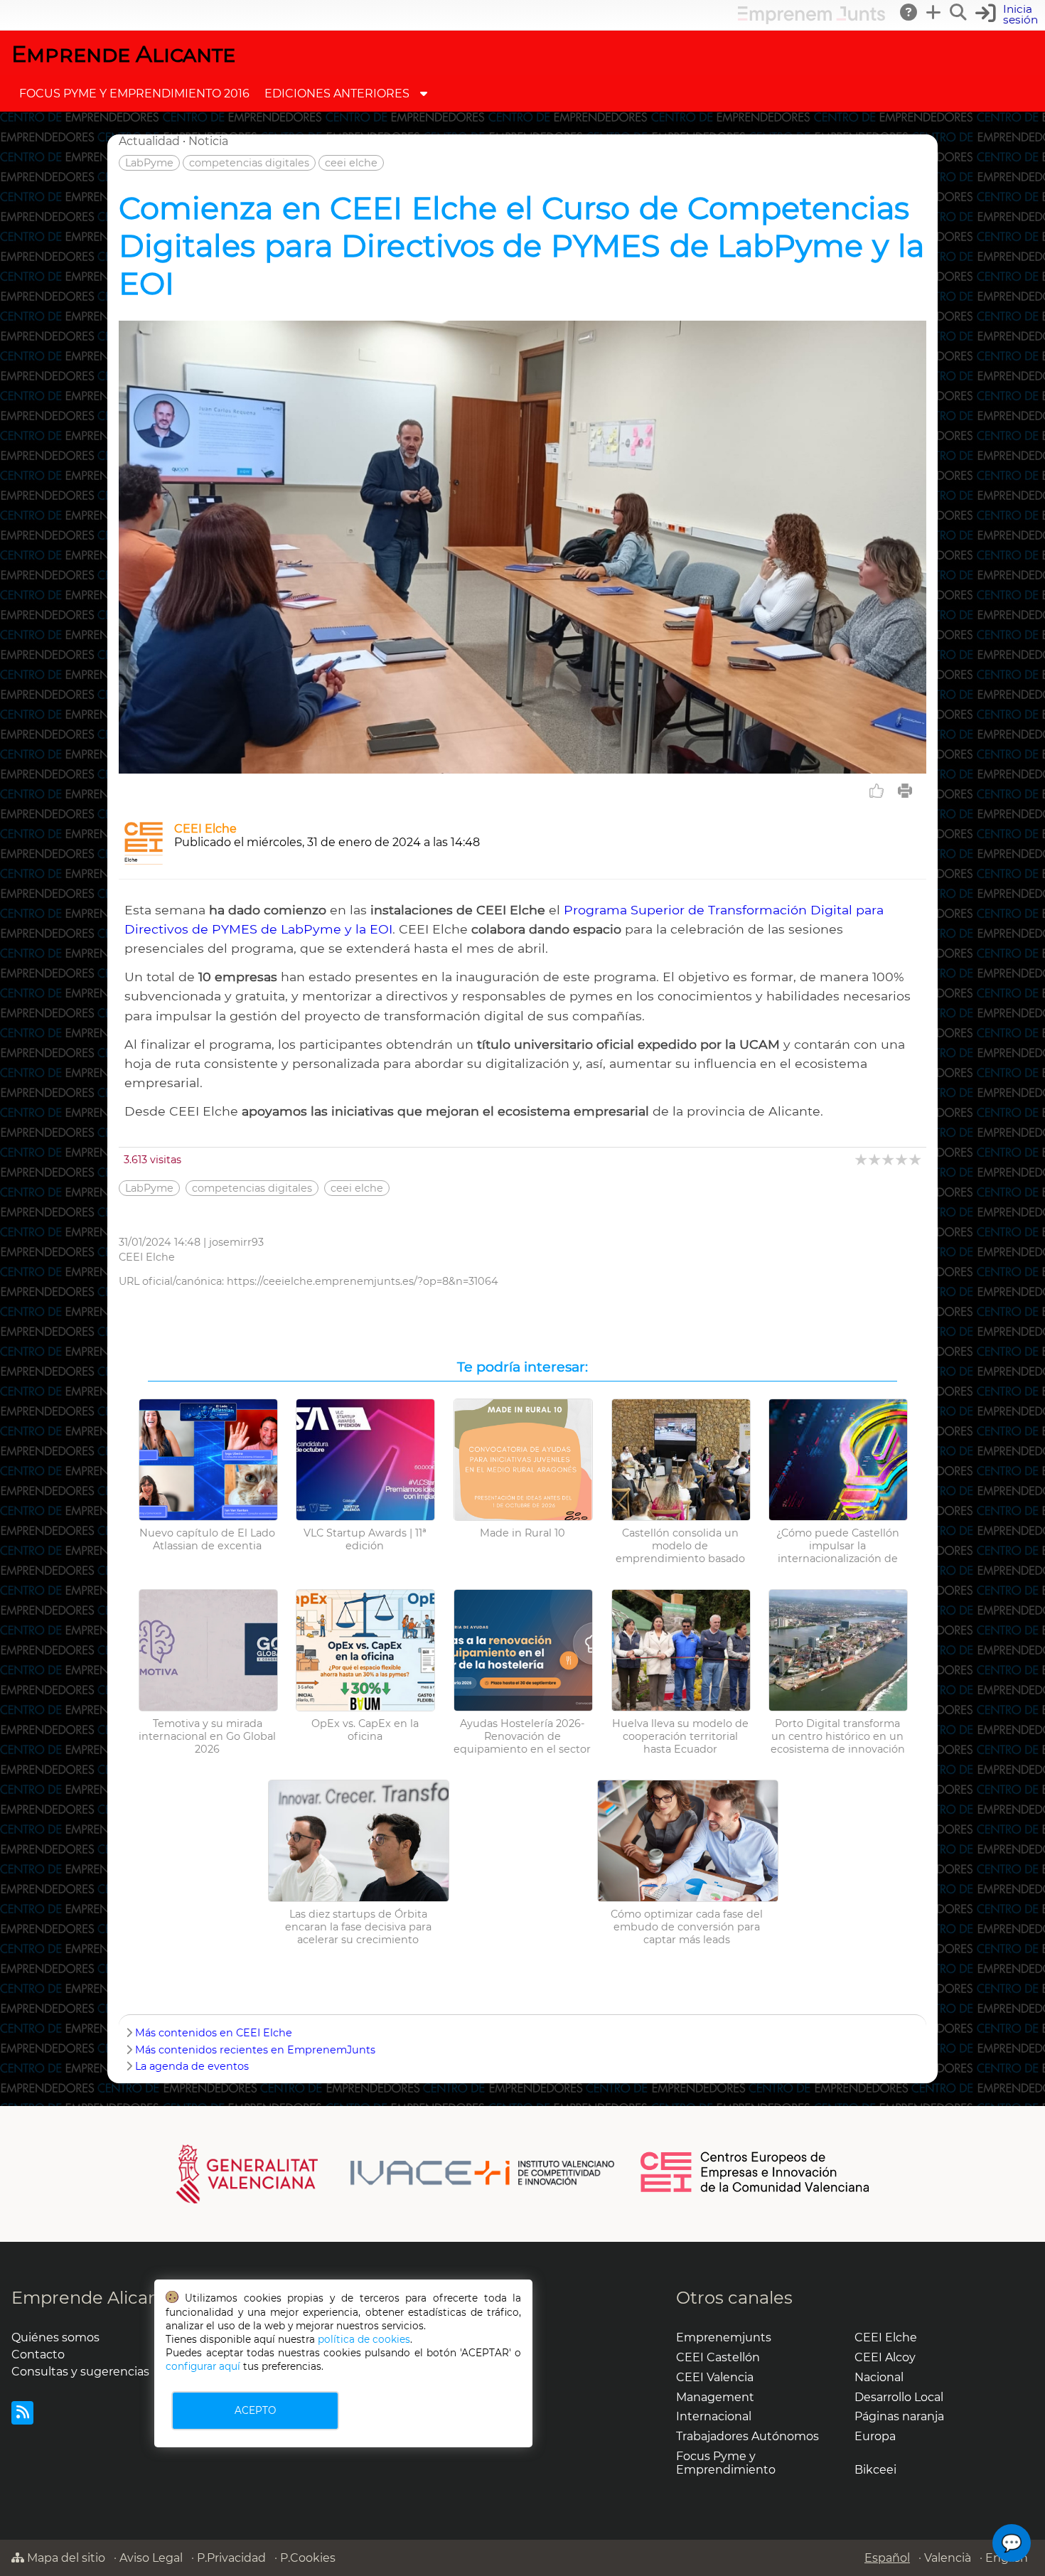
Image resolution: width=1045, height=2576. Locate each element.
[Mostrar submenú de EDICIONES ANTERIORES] (424, 93)
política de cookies (364, 2339)
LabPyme (149, 163)
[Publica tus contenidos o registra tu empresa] (934, 12)
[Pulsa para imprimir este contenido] (905, 791)
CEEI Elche (205, 829)
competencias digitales (249, 163)
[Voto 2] (875, 1159)
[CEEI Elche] (144, 861)
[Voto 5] (916, 1159)
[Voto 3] (889, 1159)
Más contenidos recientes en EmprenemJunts (255, 2050)
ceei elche (351, 163)
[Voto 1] (862, 1159)
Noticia (208, 141)
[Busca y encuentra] (959, 12)
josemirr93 (236, 1242)
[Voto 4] (902, 1159)
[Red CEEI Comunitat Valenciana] (756, 2190)
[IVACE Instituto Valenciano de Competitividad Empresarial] (396, 2173)
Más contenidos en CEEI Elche (214, 2033)
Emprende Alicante (123, 54)
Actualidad (149, 141)
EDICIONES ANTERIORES (337, 93)
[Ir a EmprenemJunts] (811, 20)
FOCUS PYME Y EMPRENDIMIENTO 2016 (134, 93)
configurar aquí (203, 2366)
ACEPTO (255, 2410)
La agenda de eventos (192, 2066)
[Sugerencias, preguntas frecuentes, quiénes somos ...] (909, 12)
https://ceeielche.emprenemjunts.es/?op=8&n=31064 (363, 1281)
